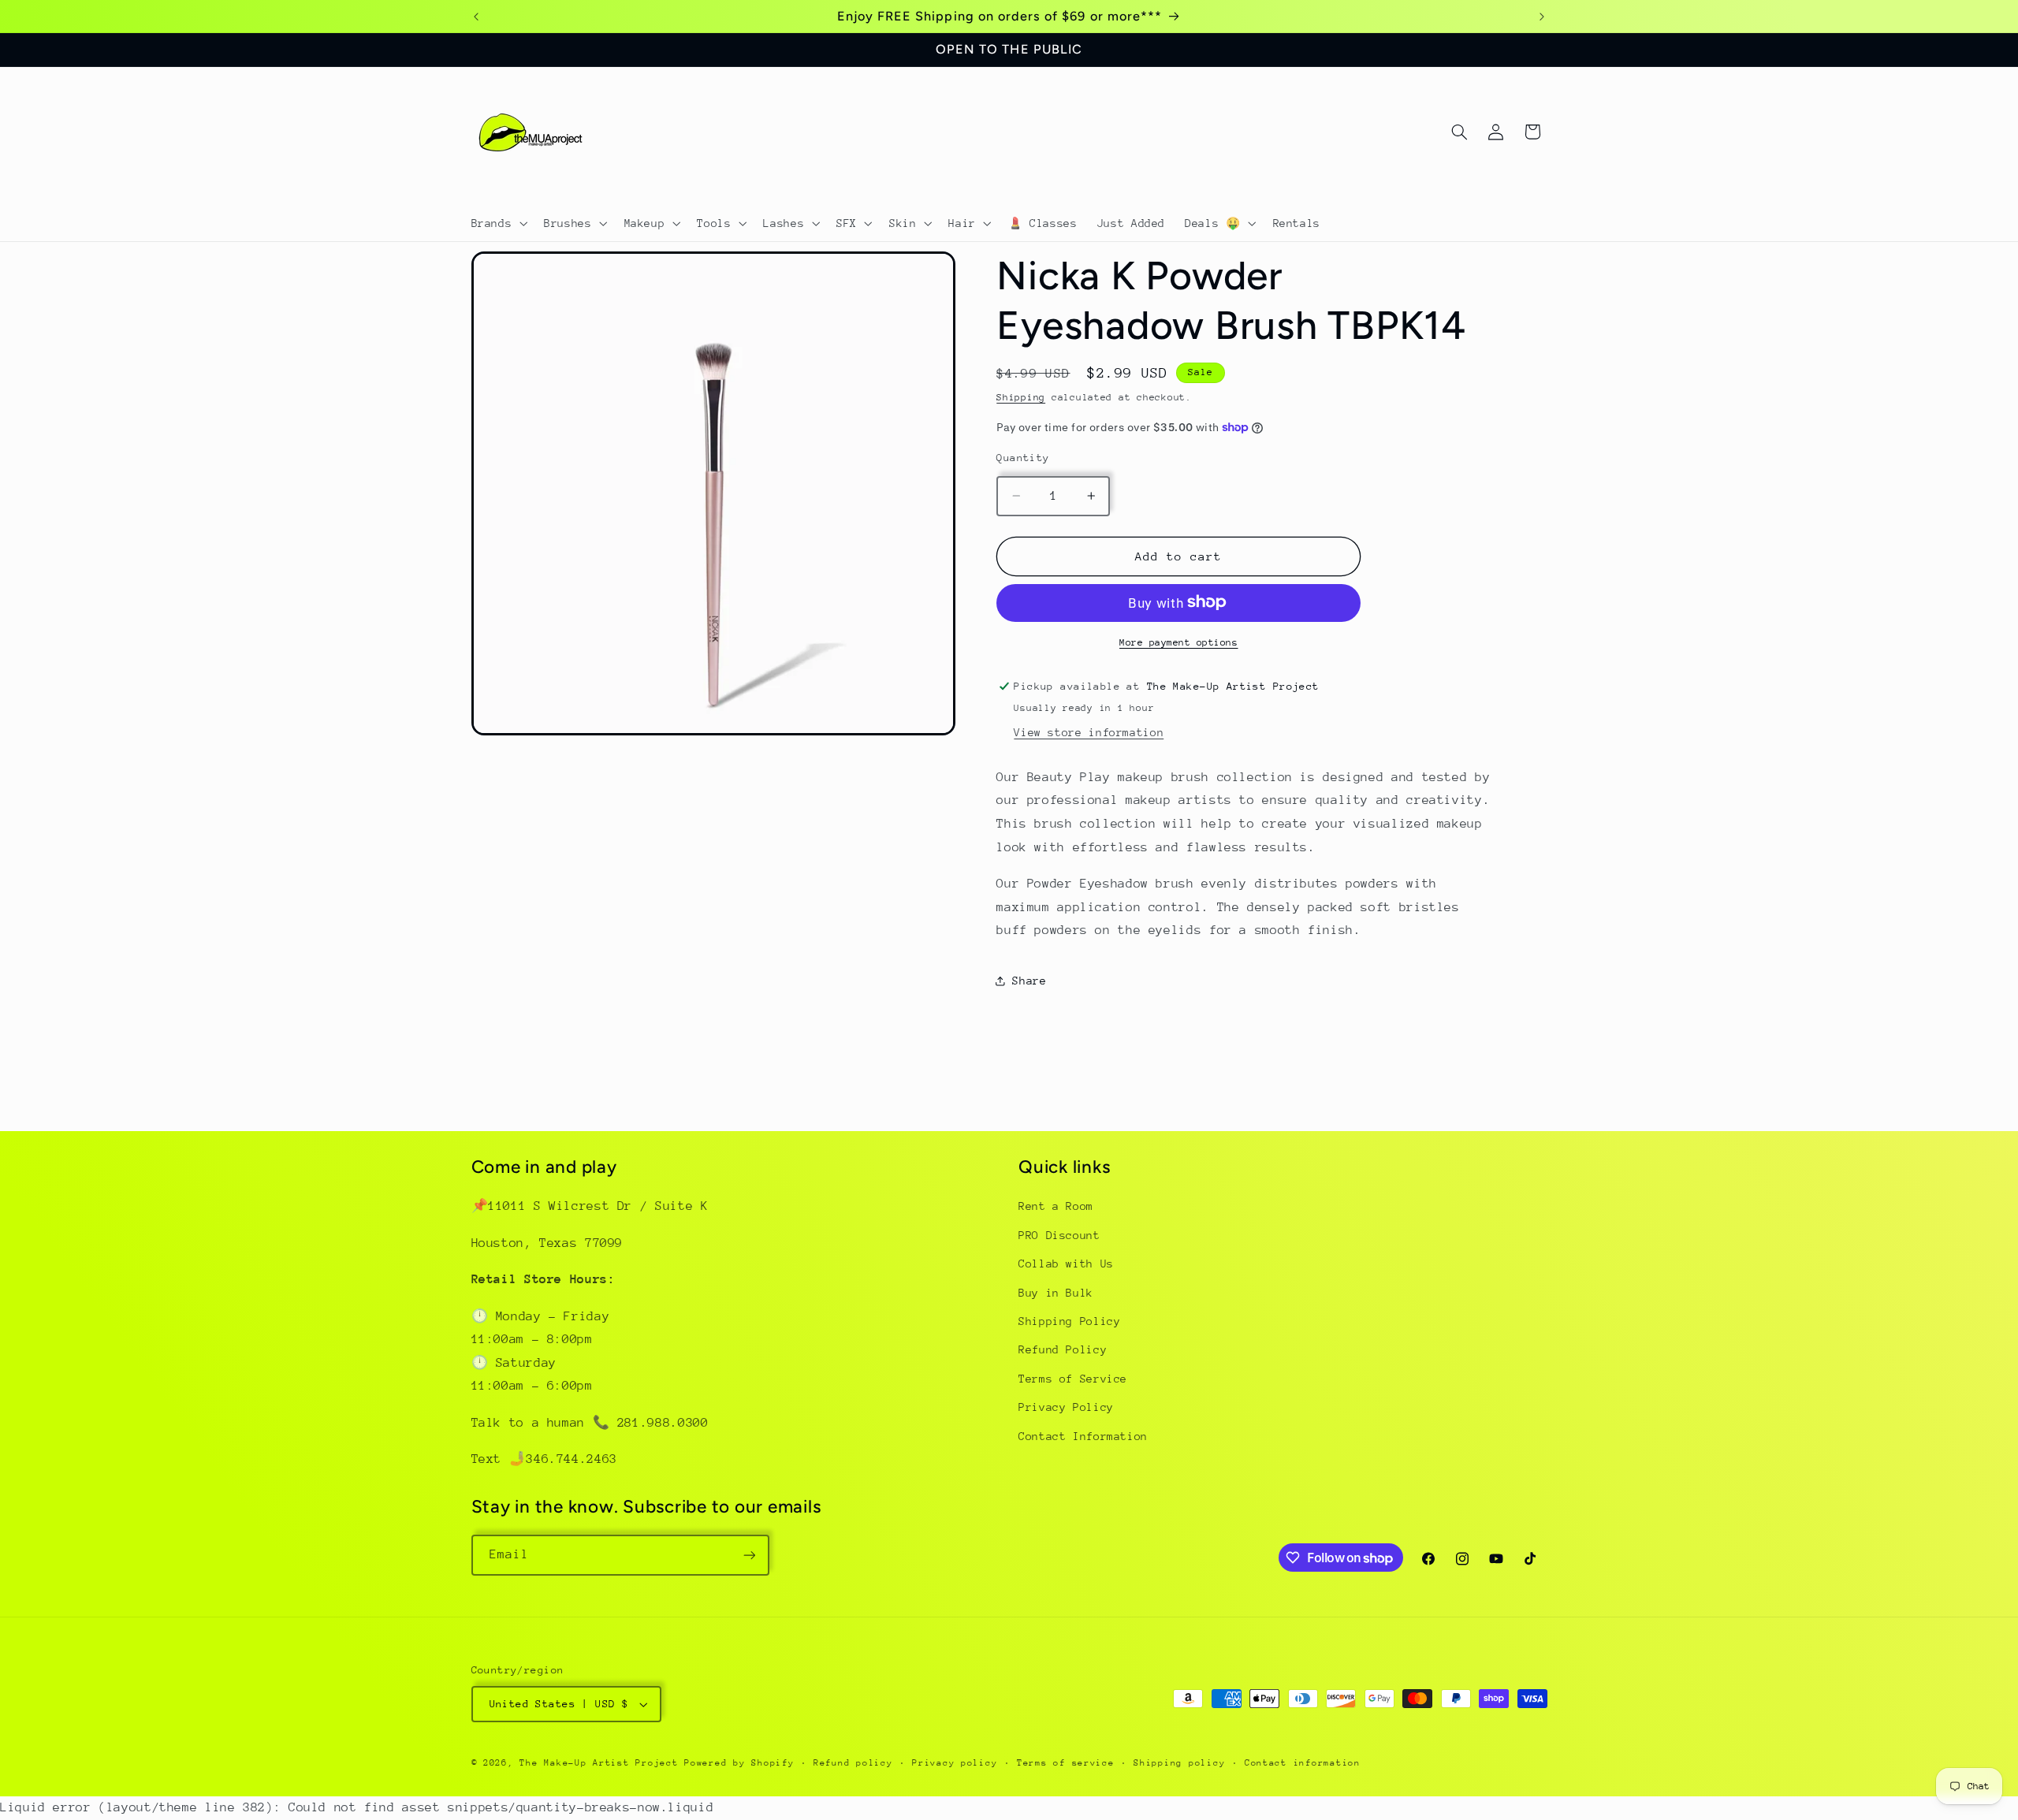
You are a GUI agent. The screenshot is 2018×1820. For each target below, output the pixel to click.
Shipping (1021, 397)
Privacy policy (955, 1763)
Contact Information (1083, 1436)
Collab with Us (1066, 1264)
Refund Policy (1063, 1349)
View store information (1089, 731)
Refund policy (853, 1763)
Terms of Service (1073, 1379)
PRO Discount (1059, 1235)
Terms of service (1066, 1763)
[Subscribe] (749, 1555)
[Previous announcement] (476, 17)
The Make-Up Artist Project (602, 1763)
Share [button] (1029, 980)
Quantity (1023, 457)
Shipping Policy (1069, 1321)
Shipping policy (1179, 1763)
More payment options (1179, 642)
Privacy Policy (1066, 1407)
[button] (498, 223)
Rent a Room (1056, 1206)
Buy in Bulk (1056, 1293)
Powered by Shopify (739, 1763)
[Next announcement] (1542, 17)
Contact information (1303, 1763)
